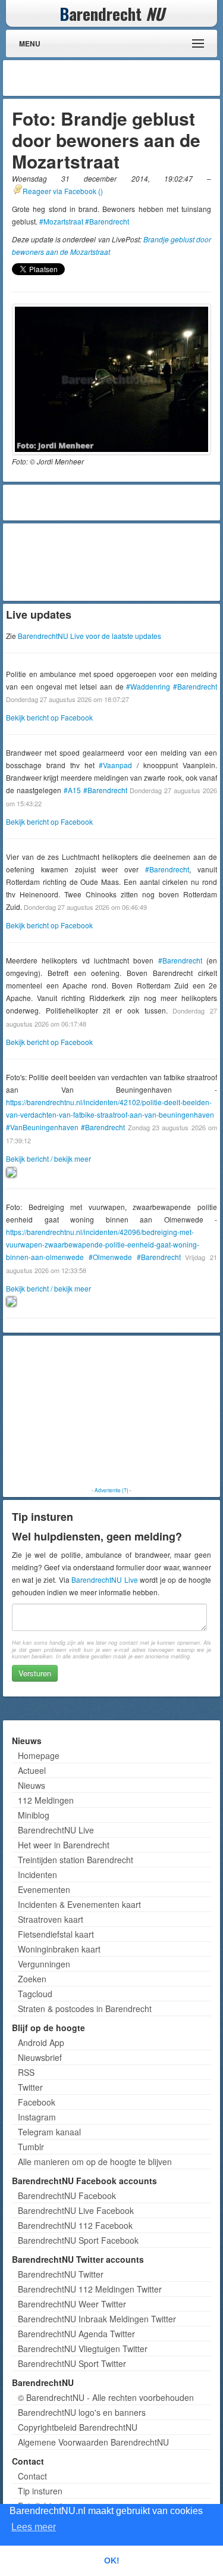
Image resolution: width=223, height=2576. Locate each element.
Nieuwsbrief (40, 2057)
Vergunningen (44, 1964)
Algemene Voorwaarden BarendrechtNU (93, 2442)
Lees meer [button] (34, 2527)
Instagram (37, 2117)
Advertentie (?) (111, 1490)
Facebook (37, 2102)
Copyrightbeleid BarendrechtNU (78, 2427)
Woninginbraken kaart (59, 1949)
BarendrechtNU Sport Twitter (72, 2363)
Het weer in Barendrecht (64, 1845)
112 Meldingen (46, 1800)
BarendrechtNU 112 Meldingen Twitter (90, 2289)
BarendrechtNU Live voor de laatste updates (89, 636)
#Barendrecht (107, 221)
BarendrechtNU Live (104, 1579)
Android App (41, 2042)
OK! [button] (112, 2561)
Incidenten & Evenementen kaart (79, 1904)
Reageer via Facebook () (63, 191)
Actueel (32, 1770)
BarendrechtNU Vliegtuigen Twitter (83, 2349)
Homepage (39, 1755)
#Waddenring (148, 686)
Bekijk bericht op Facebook (49, 717)
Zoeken (32, 1979)
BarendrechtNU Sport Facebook (78, 2240)
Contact (32, 2476)
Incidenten (37, 1875)
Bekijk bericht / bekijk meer (48, 1158)
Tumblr (31, 2147)
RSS (26, 2072)
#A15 (72, 790)
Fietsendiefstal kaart (56, 1934)
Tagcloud (35, 1994)
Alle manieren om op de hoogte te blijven (95, 2162)
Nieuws (32, 1785)
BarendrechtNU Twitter (61, 2274)
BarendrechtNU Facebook (67, 2195)
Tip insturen (40, 2491)
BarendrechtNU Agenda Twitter (76, 2334)
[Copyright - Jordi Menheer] (111, 379)
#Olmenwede (110, 1257)
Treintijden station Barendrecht (76, 1860)
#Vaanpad (115, 765)
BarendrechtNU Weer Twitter (72, 2304)
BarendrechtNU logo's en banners (82, 2412)
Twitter (30, 2087)
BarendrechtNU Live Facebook (76, 2210)
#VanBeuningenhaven (42, 1127)
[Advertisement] (122, 78)
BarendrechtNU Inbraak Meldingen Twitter (97, 2319)
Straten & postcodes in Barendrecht (85, 2009)
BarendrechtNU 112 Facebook (75, 2225)
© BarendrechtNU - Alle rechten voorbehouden (106, 2397)
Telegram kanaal (49, 2132)
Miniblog (34, 1815)
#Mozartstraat (61, 221)
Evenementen (44, 1889)
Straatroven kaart (51, 1919)
